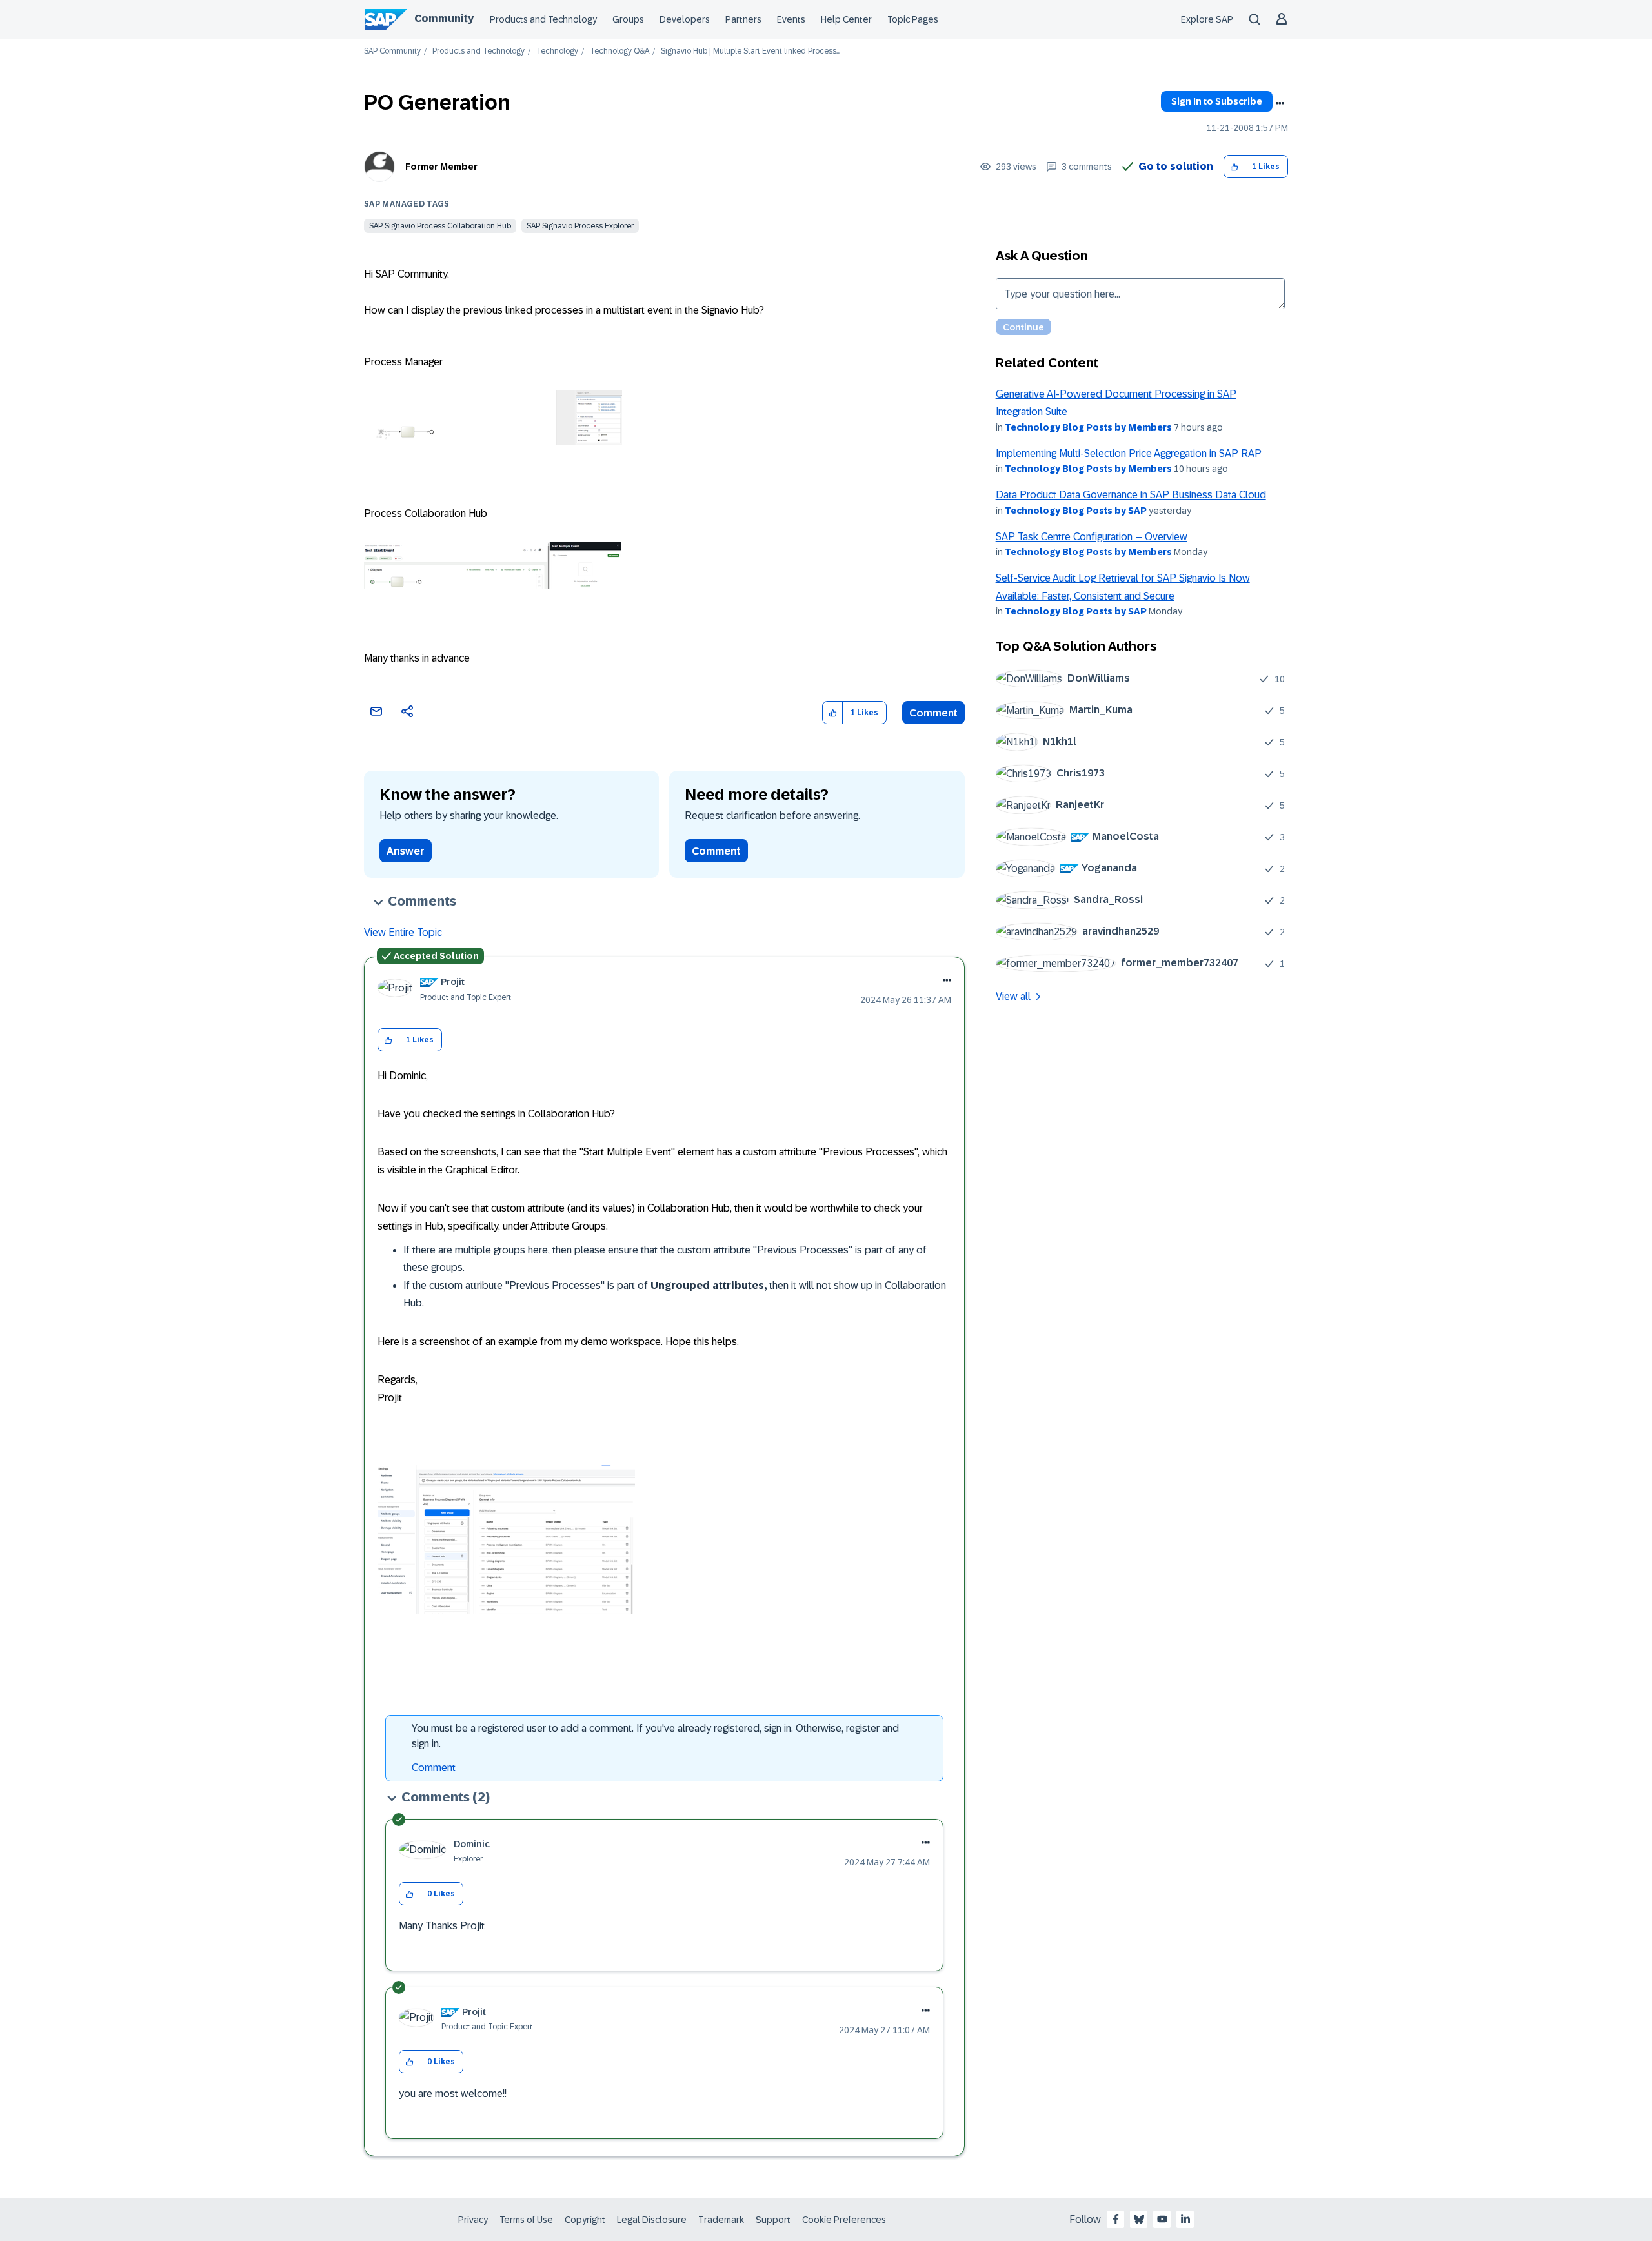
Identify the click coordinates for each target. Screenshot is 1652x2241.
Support (773, 2220)
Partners (743, 19)
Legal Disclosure (652, 2220)
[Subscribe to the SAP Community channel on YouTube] (1162, 2219)
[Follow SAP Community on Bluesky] (1139, 2219)
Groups (628, 19)
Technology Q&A (619, 51)
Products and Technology (543, 19)
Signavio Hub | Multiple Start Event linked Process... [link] (750, 51)
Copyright (585, 2220)
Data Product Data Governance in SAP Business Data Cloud (1131, 495)
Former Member (441, 167)
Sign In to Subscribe (1217, 101)
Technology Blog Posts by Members (1088, 427)
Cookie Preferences (844, 2220)
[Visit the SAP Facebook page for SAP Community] (1116, 2219)
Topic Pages (913, 19)
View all (1013, 996)
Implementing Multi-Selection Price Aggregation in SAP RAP (1129, 453)
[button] (1234, 167)
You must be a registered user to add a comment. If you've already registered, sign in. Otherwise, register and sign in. (655, 1736)
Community (444, 18)
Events (791, 19)
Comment (933, 713)
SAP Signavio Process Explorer (580, 226)
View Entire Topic (403, 932)
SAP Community (392, 51)
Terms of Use (526, 2220)
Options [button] (1280, 103)
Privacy (473, 2220)
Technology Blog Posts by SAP (1076, 511)
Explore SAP (1207, 19)
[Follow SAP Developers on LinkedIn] (1185, 2219)
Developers (685, 19)
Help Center (846, 19)
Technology (557, 51)
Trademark (721, 2220)
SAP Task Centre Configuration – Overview (1092, 537)
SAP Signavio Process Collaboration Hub (440, 226)
